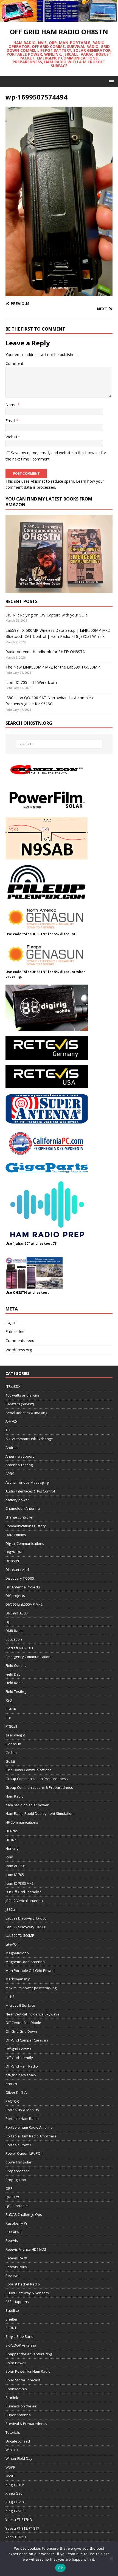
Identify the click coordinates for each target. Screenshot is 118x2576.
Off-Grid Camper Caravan (27, 2040)
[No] (111, 2559)
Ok (60, 2568)
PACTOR (12, 2101)
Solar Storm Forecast (23, 2380)
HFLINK (11, 1840)
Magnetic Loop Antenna (25, 1962)
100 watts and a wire (23, 1395)
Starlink (12, 2398)
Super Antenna (18, 2415)
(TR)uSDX (13, 1386)
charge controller (20, 1517)
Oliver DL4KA (16, 2092)
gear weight (15, 1735)
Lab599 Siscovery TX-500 (26, 1927)
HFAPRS (12, 1831)
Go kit (10, 1761)
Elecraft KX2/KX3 (19, 1648)
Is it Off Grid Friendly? (23, 1892)
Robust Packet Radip (23, 2284)
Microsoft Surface (20, 2005)
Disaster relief (17, 1570)
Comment (14, 363)
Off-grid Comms (18, 2049)
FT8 (8, 1718)
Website (13, 437)
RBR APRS (14, 2232)
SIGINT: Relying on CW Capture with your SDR (46, 615)
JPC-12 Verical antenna (24, 1901)
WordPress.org (19, 1350)
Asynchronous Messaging (27, 1482)
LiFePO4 (12, 1944)
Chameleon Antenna (23, 1508)
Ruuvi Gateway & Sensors (27, 2293)
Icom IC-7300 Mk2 (19, 1883)
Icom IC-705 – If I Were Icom (31, 682)
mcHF (10, 1997)
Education (14, 1639)
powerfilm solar (19, 2162)
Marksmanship (18, 1979)
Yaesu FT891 (16, 2537)
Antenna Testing (19, 1465)
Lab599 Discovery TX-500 (26, 1918)
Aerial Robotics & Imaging (26, 1413)
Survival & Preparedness (26, 2424)
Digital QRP (15, 1552)
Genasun (13, 1744)
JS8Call (11, 1909)
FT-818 (11, 1709)
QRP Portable (17, 2206)
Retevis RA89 (16, 2267)
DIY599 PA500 (16, 1613)
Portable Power (18, 2145)
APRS (10, 1474)
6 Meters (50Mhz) (20, 1404)
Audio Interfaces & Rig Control (30, 1491)
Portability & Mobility (22, 2110)
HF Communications (22, 1822)
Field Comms (16, 1665)
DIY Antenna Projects (23, 1587)
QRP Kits (12, 2197)
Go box (12, 1753)
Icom (9, 1857)
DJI (8, 1622)
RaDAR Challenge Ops (24, 2214)
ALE (8, 1430)
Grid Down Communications (29, 1770)
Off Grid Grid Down (21, 2031)
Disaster (12, 1561)
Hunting (12, 1848)
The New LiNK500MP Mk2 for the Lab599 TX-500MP (53, 667)
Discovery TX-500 (20, 1578)
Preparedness (18, 2171)
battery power (17, 1500)
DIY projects (15, 1596)
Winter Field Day (19, 2458)
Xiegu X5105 (16, 2502)
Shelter (12, 2319)
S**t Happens (17, 2302)
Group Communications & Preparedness (39, 1787)
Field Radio (15, 1683)
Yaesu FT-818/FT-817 (22, 2528)
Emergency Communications (29, 1657)
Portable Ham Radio (22, 2119)
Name (12, 405)
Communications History (26, 1526)
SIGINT (11, 2328)
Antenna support (20, 1456)
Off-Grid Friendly (19, 2058)
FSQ (9, 1700)
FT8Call (11, 1726)
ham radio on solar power (27, 1805)
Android (12, 1448)
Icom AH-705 (16, 1866)
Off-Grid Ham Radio (22, 2066)
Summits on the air (21, 2406)
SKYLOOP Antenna (21, 2345)
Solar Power (16, 2363)
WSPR (10, 2467)
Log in (11, 1322)
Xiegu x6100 (15, 2511)
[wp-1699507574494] (59, 293)
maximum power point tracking (31, 1988)
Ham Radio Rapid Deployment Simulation (40, 1813)
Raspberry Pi (16, 2223)
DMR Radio (15, 1631)
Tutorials (13, 2432)
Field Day (13, 1674)
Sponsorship (16, 2389)
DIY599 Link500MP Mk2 (24, 1604)
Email (11, 421)
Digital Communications (25, 1543)
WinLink (12, 2450)
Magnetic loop (17, 1953)
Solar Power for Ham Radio (28, 2371)
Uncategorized (18, 2441)
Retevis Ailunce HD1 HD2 (26, 2249)
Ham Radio (15, 1796)
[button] (110, 81)
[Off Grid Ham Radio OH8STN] (59, 19)
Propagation (16, 2180)
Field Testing (16, 1691)
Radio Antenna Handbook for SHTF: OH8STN (46, 652)
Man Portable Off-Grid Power (30, 1971)
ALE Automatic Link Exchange (29, 1439)
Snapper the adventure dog (29, 2354)
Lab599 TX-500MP (20, 1935)
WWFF (10, 2476)
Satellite (12, 2310)
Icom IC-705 (15, 1875)
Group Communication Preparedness (37, 1779)
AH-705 (11, 1421)
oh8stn (11, 2084)
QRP (9, 2188)
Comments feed (20, 1340)
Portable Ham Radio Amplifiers (31, 2136)
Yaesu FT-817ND (19, 2520)
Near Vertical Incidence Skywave (33, 2014)
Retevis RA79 (16, 2258)
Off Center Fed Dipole (23, 2023)
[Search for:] (59, 744)
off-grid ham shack (21, 2075)
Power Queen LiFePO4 (24, 2153)
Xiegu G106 (15, 2485)
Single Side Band (19, 2336)
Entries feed (16, 1331)
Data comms (16, 1535)
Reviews (12, 2276)
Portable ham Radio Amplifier (30, 2127)
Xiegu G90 (14, 2493)
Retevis (12, 2241)
